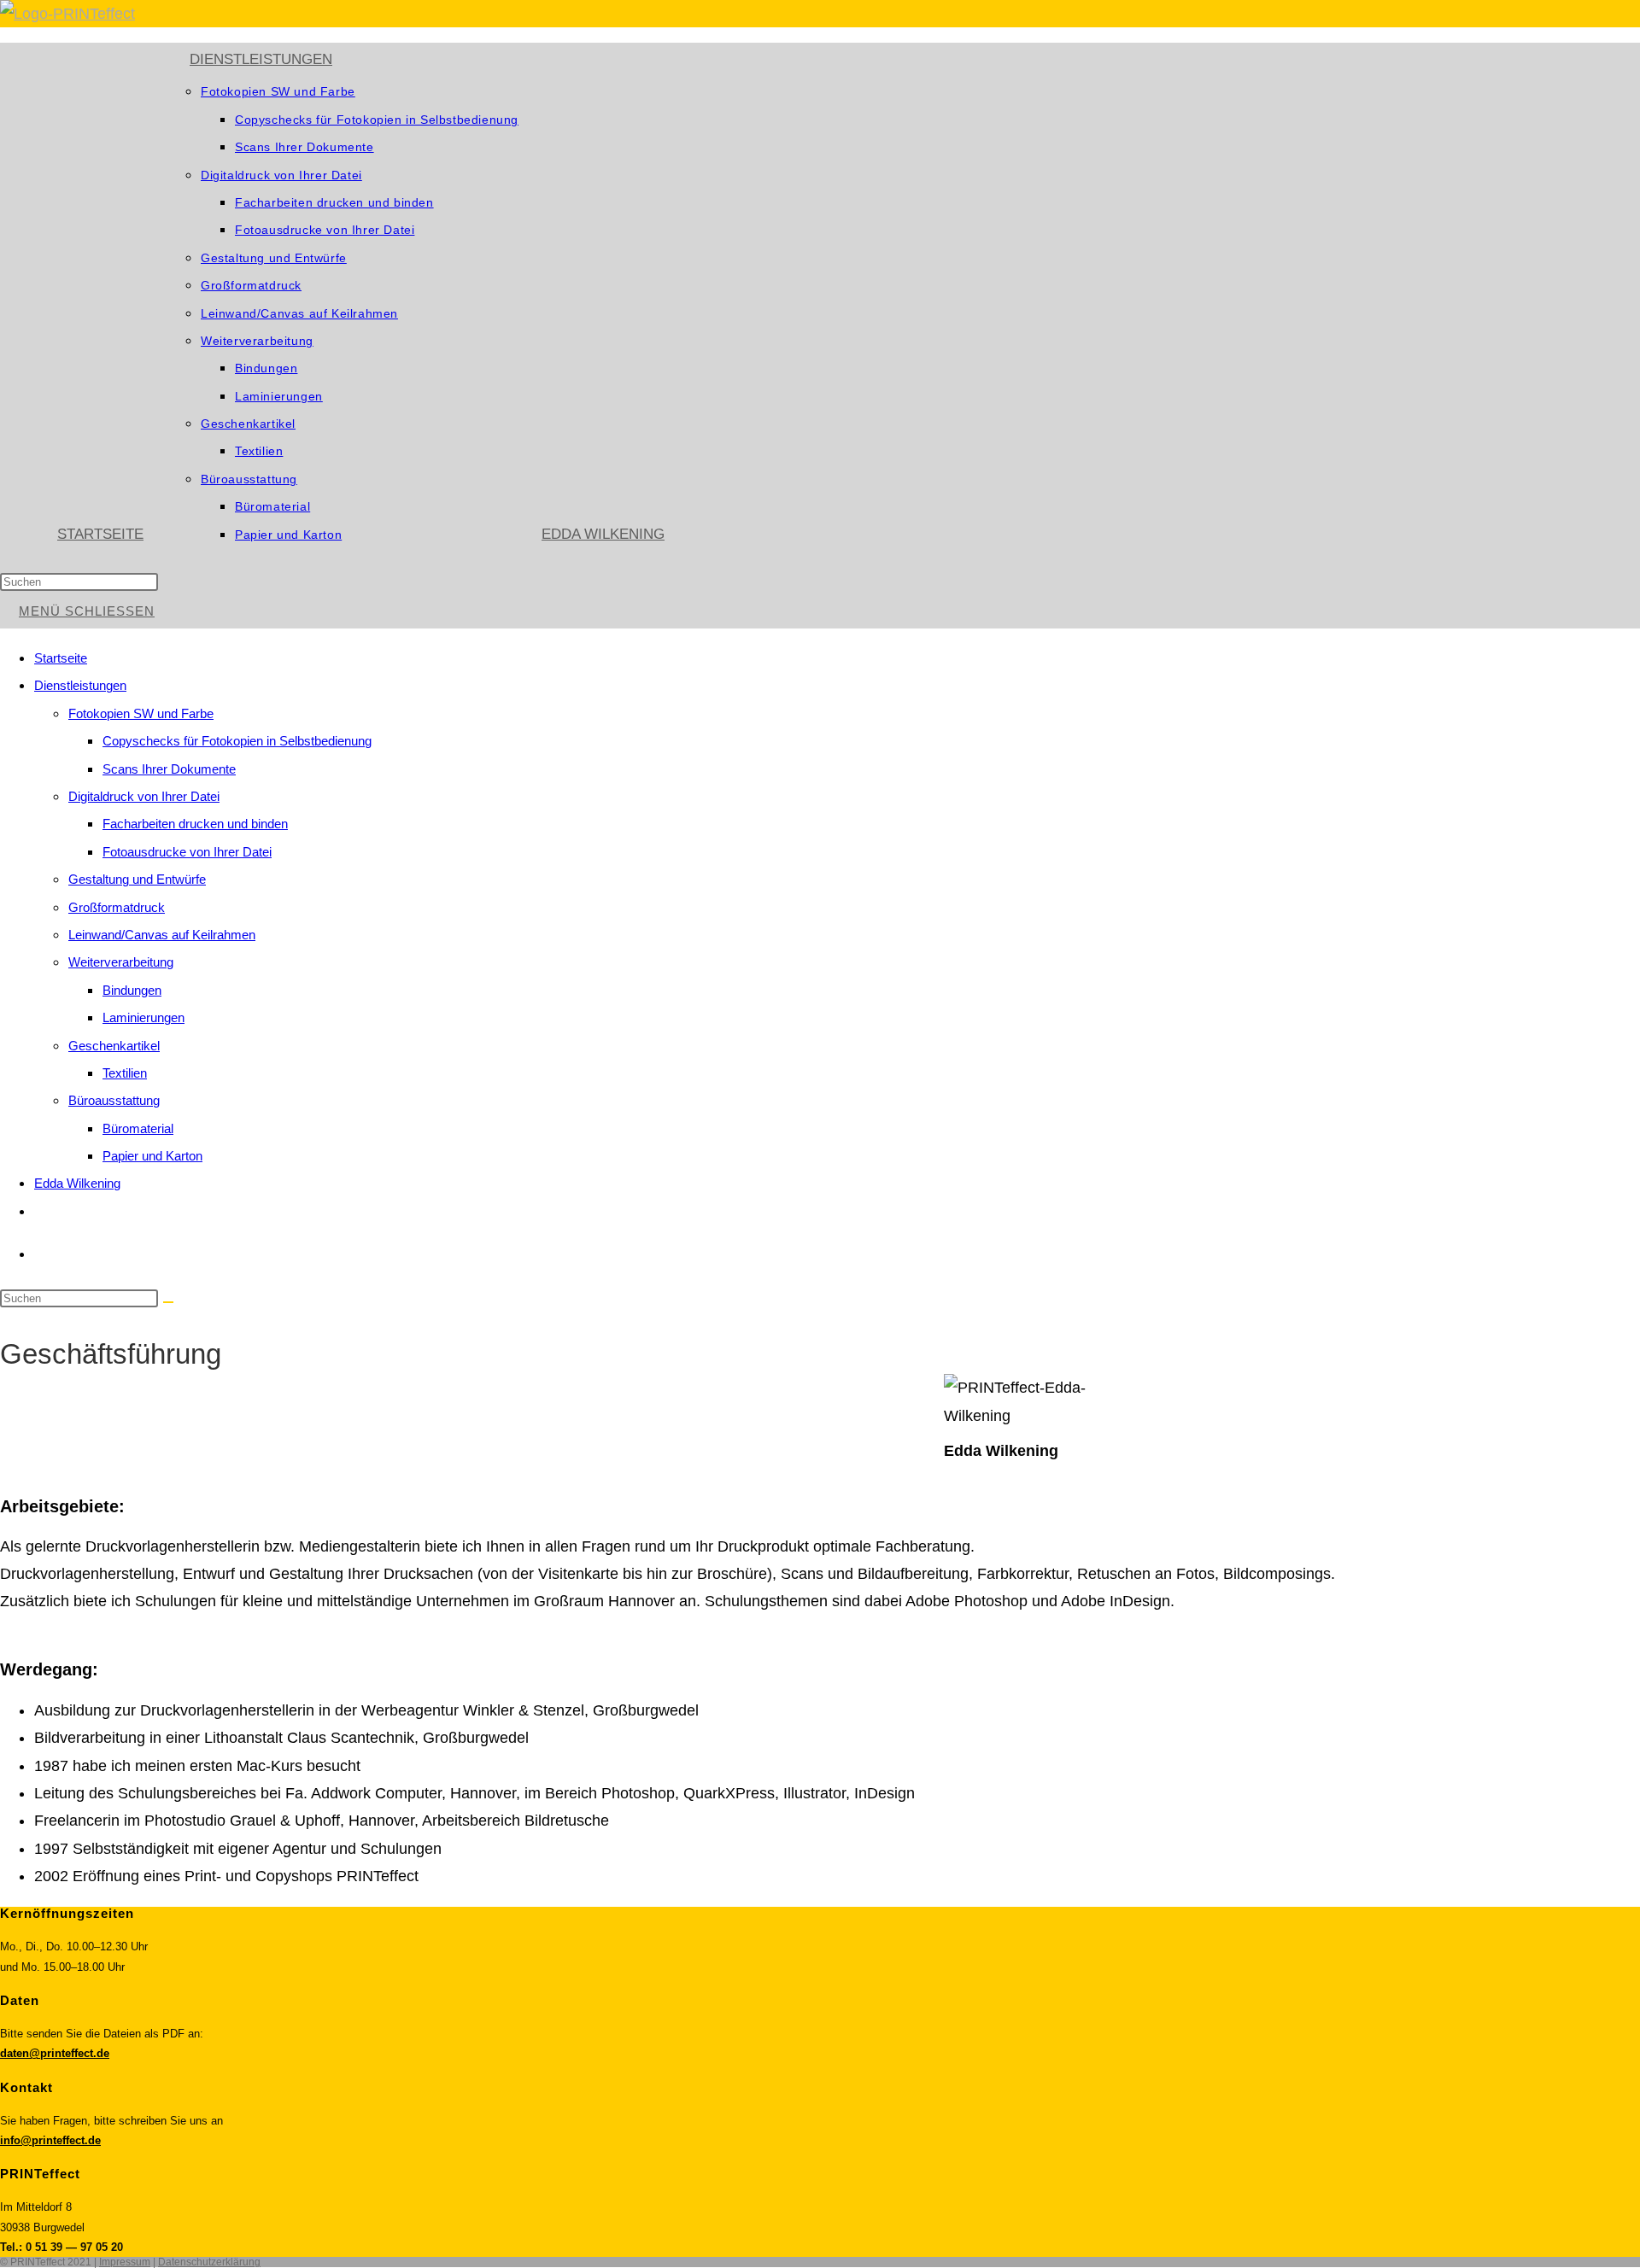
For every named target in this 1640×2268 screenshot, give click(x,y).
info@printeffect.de (50, 2140)
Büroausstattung (114, 1100)
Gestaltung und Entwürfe (137, 879)
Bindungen (132, 990)
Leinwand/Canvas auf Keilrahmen (162, 935)
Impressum (125, 2262)
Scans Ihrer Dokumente (169, 769)
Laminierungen (143, 1017)
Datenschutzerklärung (209, 2262)
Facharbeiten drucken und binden (195, 824)
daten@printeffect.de (55, 2053)
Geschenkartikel (114, 1046)
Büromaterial (138, 1128)
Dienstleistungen (80, 685)
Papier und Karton (152, 1156)
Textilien (125, 1073)
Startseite (61, 658)
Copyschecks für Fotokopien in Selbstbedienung (237, 741)
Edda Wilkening (77, 1183)
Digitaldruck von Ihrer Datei (144, 796)
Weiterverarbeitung (121, 962)
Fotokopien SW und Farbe (141, 713)
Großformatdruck (117, 907)
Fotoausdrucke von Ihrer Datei (187, 852)
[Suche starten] (168, 1302)
